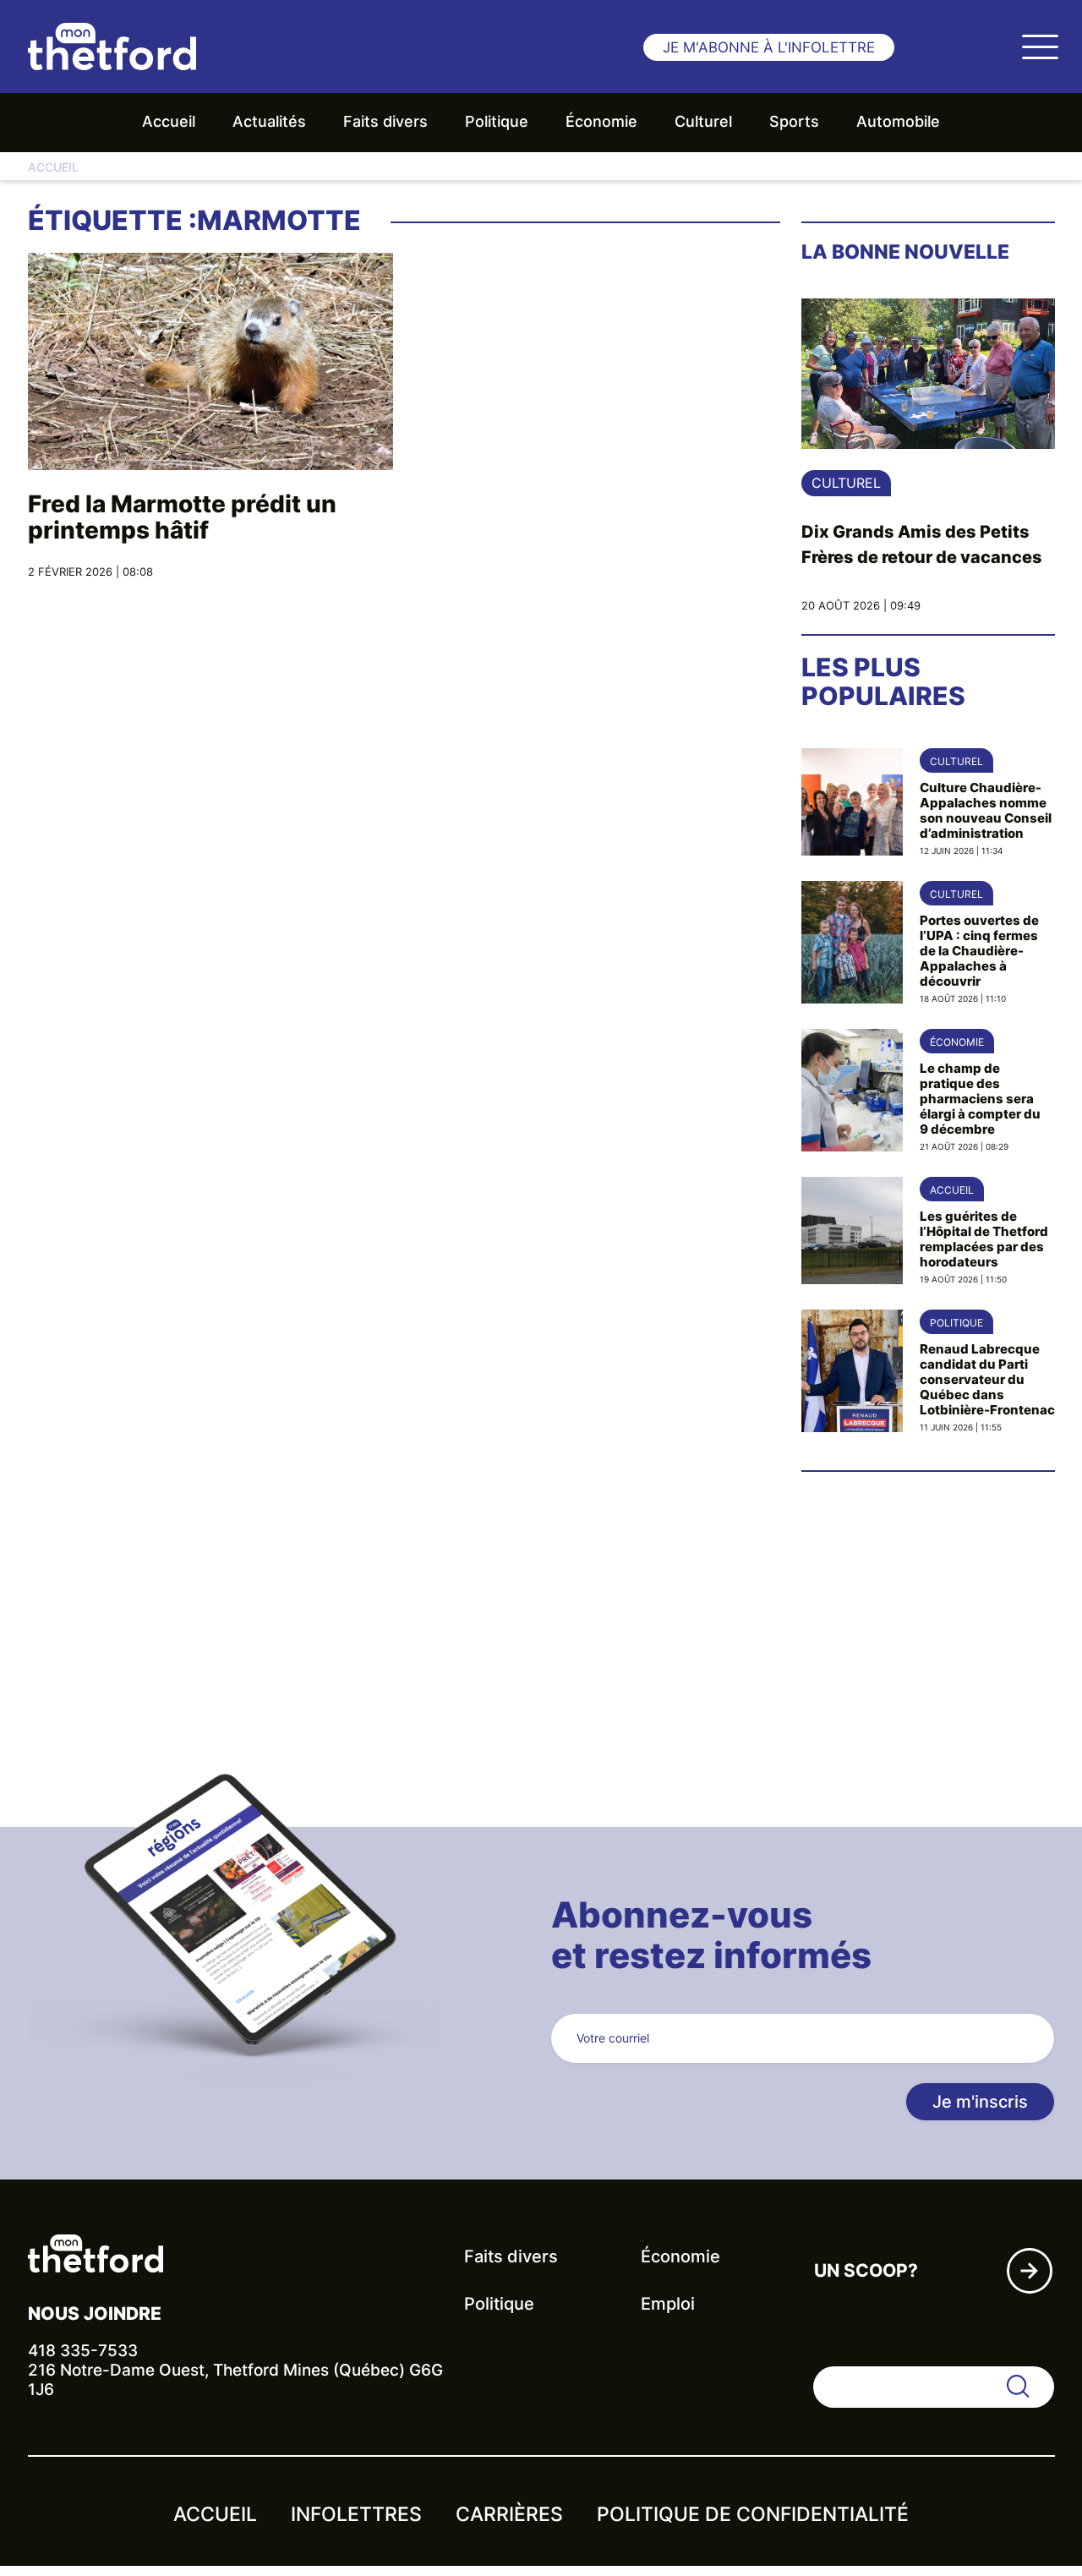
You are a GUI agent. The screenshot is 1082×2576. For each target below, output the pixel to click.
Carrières (509, 2514)
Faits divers (385, 121)
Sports (794, 121)
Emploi (668, 2304)
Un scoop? (866, 2270)
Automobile (898, 121)
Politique (497, 121)
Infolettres (356, 2514)
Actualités (269, 121)
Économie (601, 121)
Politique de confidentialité (753, 2514)
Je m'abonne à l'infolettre (769, 47)
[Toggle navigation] (1040, 46)
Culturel (703, 121)
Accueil (169, 121)
